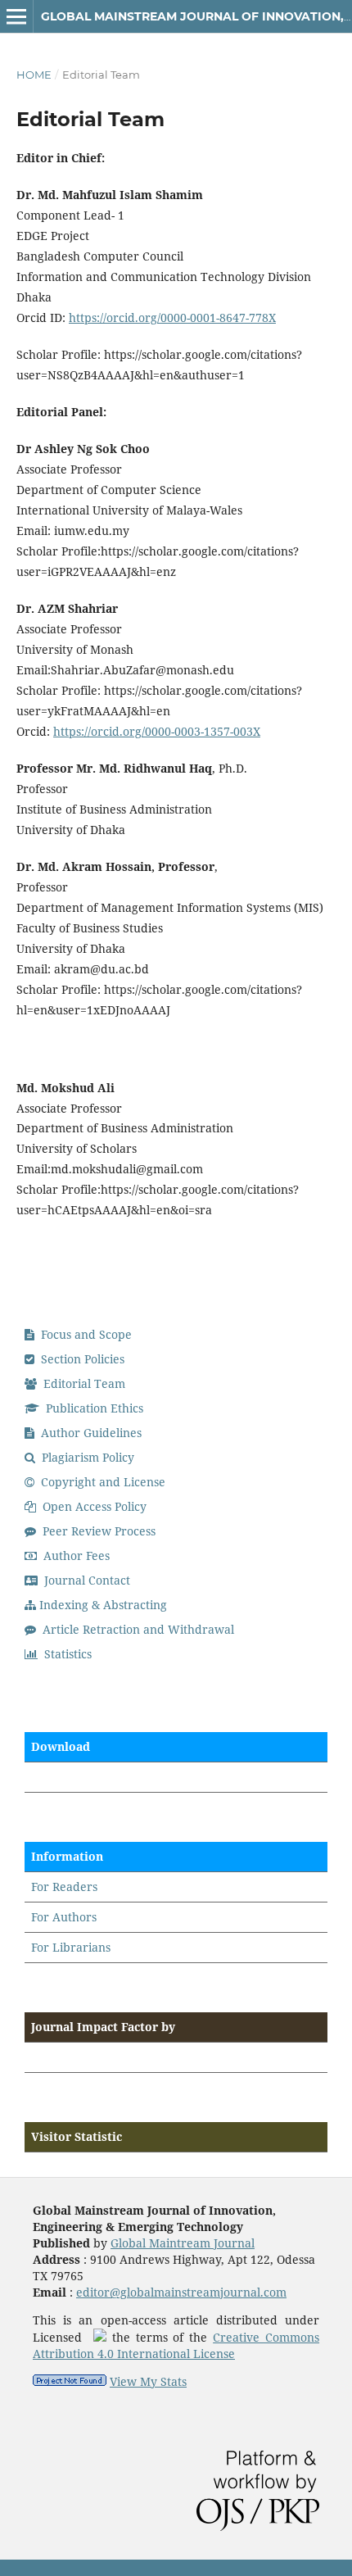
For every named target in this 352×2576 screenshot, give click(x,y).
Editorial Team (83, 1383)
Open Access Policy (93, 1506)
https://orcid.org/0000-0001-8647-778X (172, 317)
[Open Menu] (16, 16)
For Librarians (71, 1947)
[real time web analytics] (70, 2381)
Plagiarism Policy (86, 1457)
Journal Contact (86, 1580)
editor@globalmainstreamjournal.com (181, 2292)
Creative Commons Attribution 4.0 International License (176, 2345)
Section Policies (81, 1359)
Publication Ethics (93, 1408)
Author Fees (75, 1556)
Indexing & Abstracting (103, 1605)
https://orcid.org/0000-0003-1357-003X (157, 731)
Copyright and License (102, 1482)
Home (34, 75)
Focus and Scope (85, 1334)
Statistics (66, 1654)
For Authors (64, 1917)
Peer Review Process (97, 1531)
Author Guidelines (90, 1433)
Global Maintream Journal (183, 2243)
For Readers (64, 1887)
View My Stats (148, 2381)
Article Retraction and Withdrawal (137, 1629)
